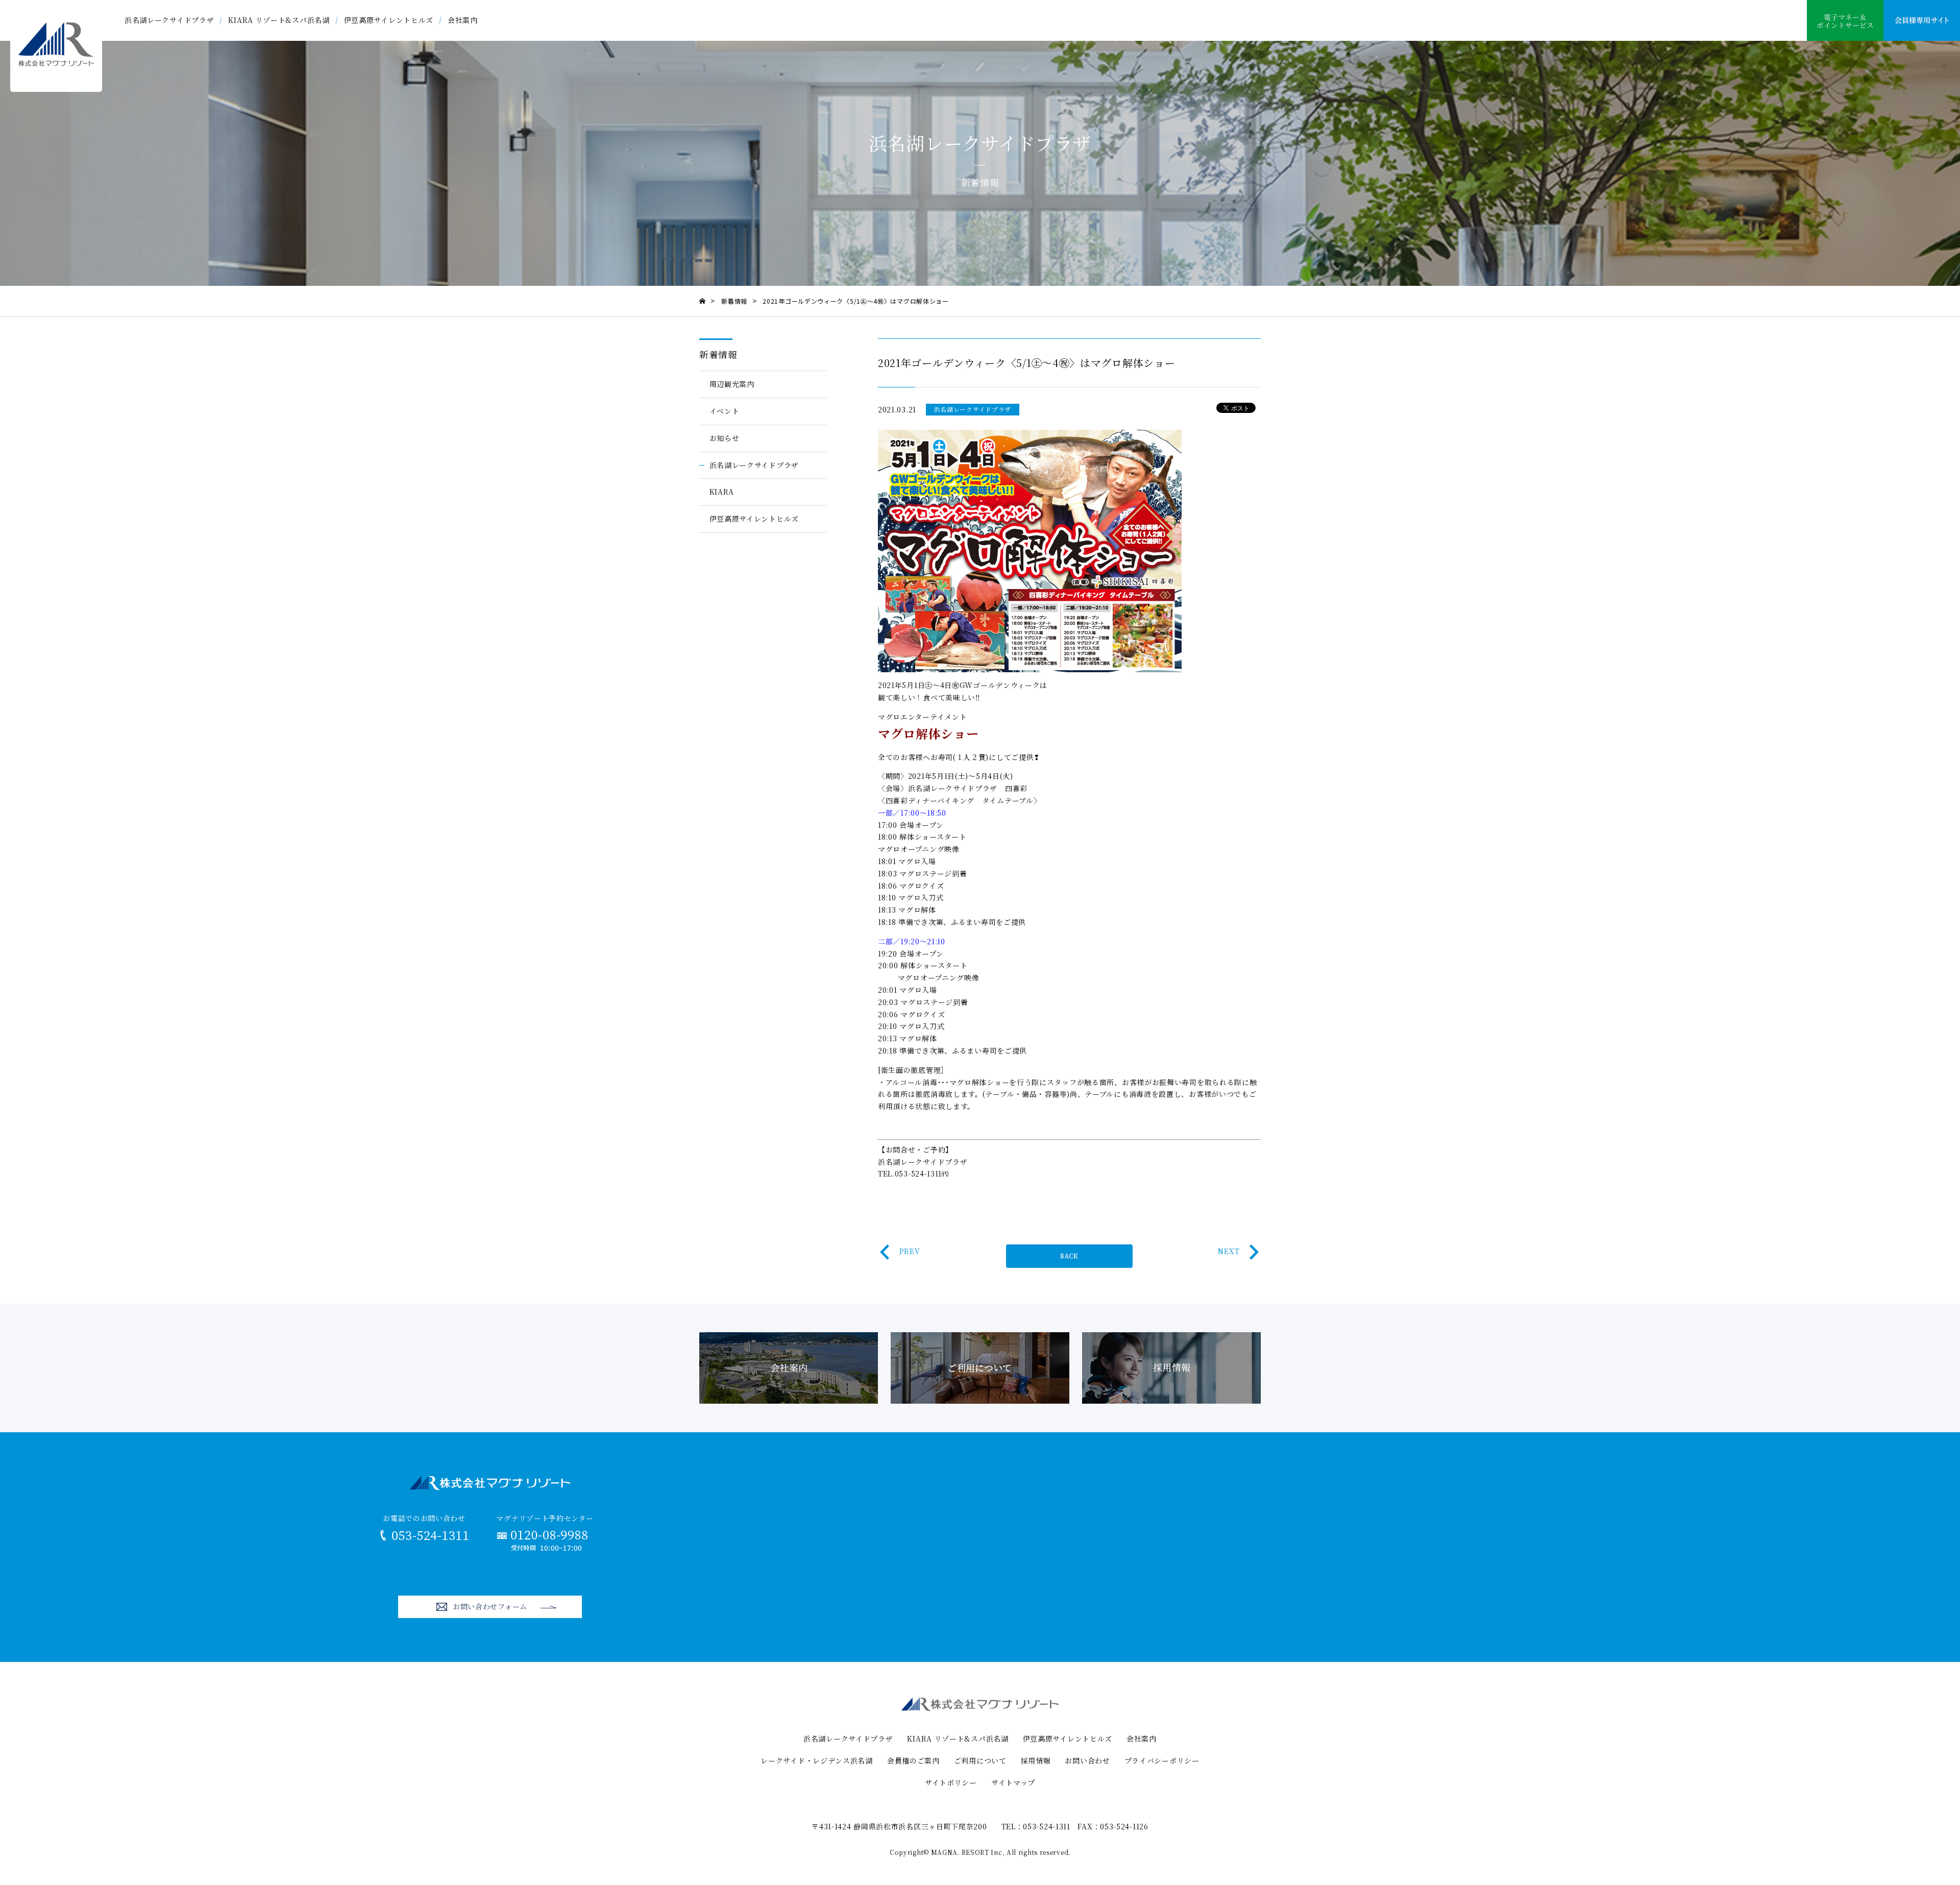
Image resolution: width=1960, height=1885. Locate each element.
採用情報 (1036, 1760)
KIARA (722, 492)
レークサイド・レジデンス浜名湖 (817, 1760)
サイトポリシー (951, 1782)
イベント (725, 411)
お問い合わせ (1087, 1760)
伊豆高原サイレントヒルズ (389, 20)
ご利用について (980, 1760)
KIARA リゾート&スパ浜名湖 (279, 20)
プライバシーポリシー (1162, 1760)
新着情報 (718, 354)
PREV (910, 1251)
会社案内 (463, 20)
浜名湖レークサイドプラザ (169, 20)
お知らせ (725, 438)
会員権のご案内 (913, 1760)
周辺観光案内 (732, 384)
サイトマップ (1013, 1782)
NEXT (1229, 1251)
